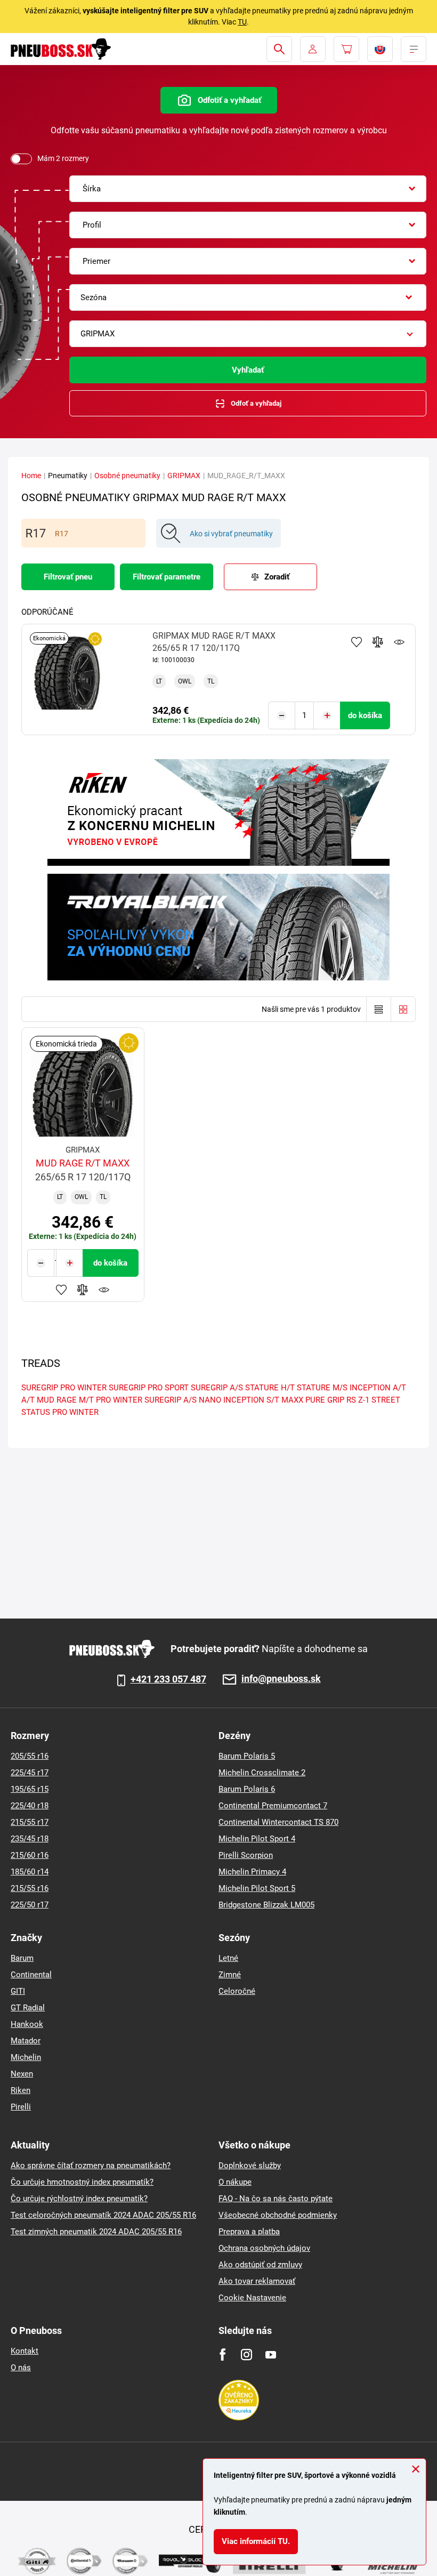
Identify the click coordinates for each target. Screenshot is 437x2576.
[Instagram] (246, 2354)
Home (31, 476)
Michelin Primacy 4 (252, 1872)
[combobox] (248, 189)
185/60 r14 (30, 1872)
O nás (21, 2368)
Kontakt (25, 2351)
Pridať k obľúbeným (357, 642)
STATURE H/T (270, 1388)
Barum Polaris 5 (247, 1756)
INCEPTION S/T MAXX (263, 1400)
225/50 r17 (30, 1905)
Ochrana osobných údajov (264, 2248)
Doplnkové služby (250, 2166)
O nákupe (235, 2182)
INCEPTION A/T (378, 1388)
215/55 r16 (30, 1888)
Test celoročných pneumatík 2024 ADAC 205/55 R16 (103, 2215)
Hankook (27, 2024)
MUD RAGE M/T (65, 1400)
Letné (228, 1958)
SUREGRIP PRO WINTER (64, 1388)
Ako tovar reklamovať (257, 2281)
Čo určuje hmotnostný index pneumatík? (82, 2182)
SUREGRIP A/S (217, 1388)
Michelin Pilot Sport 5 (257, 1888)
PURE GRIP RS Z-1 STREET (353, 1400)
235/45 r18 (30, 1839)
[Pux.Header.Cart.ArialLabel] (346, 49)
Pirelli (21, 2107)
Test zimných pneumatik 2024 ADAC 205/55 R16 (96, 2232)
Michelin (26, 2057)
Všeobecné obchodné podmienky (278, 2215)
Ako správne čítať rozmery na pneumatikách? (91, 2166)
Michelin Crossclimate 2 (262, 1773)
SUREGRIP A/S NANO (183, 1400)
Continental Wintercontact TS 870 (278, 1822)
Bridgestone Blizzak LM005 (266, 1905)
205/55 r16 (30, 1756)
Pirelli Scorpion (246, 1855)
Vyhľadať (248, 370)
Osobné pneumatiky (127, 476)
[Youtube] (270, 2354)
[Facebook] (222, 2354)
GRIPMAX (184, 476)
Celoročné (237, 1991)
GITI (18, 1991)
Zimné (230, 1975)
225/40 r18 (30, 1806)
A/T (28, 1400)
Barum (22, 1958)
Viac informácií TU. (256, 2541)
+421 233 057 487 (168, 1679)
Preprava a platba (249, 2232)
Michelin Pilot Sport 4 (257, 1839)
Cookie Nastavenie (252, 2298)
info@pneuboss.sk (281, 1679)
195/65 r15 (30, 1789)
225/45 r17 (30, 1773)
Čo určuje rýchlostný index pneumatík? (79, 2199)
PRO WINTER (119, 1400)
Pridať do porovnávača (378, 642)
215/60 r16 (30, 1855)
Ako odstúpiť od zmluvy (260, 2265)
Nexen (22, 2074)
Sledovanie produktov (399, 642)
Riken (21, 2090)
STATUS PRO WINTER (60, 1412)
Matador (26, 2041)
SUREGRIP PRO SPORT (149, 1388)
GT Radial (28, 2008)
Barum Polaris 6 (247, 1789)
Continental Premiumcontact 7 (273, 1806)
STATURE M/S (322, 1388)
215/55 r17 (30, 1822)
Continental (31, 1975)
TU (242, 22)
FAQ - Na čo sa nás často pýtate (276, 2199)
